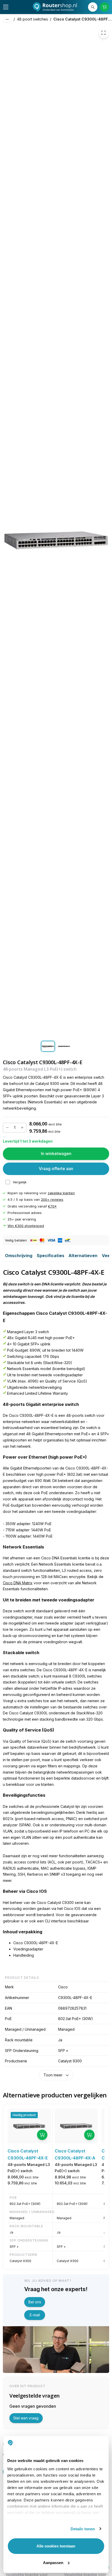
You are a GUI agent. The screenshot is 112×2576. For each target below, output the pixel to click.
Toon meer (53, 2075)
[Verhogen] (22, 1128)
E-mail (35, 2315)
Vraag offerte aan (56, 1169)
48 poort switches (32, 19)
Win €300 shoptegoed (26, 1226)
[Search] (93, 7)
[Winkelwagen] (105, 7)
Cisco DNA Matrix (18, 1583)
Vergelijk (20, 1182)
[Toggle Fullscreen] (104, 33)
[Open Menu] (6, 7)
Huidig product (24, 2115)
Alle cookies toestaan (56, 2546)
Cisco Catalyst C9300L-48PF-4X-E (83, 19)
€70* (52, 1206)
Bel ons (35, 2302)
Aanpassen (53, 2563)
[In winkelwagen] (42, 2135)
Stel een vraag (26, 2418)
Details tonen (83, 2529)
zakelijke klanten (61, 1193)
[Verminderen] (7, 1128)
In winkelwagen (56, 1154)
